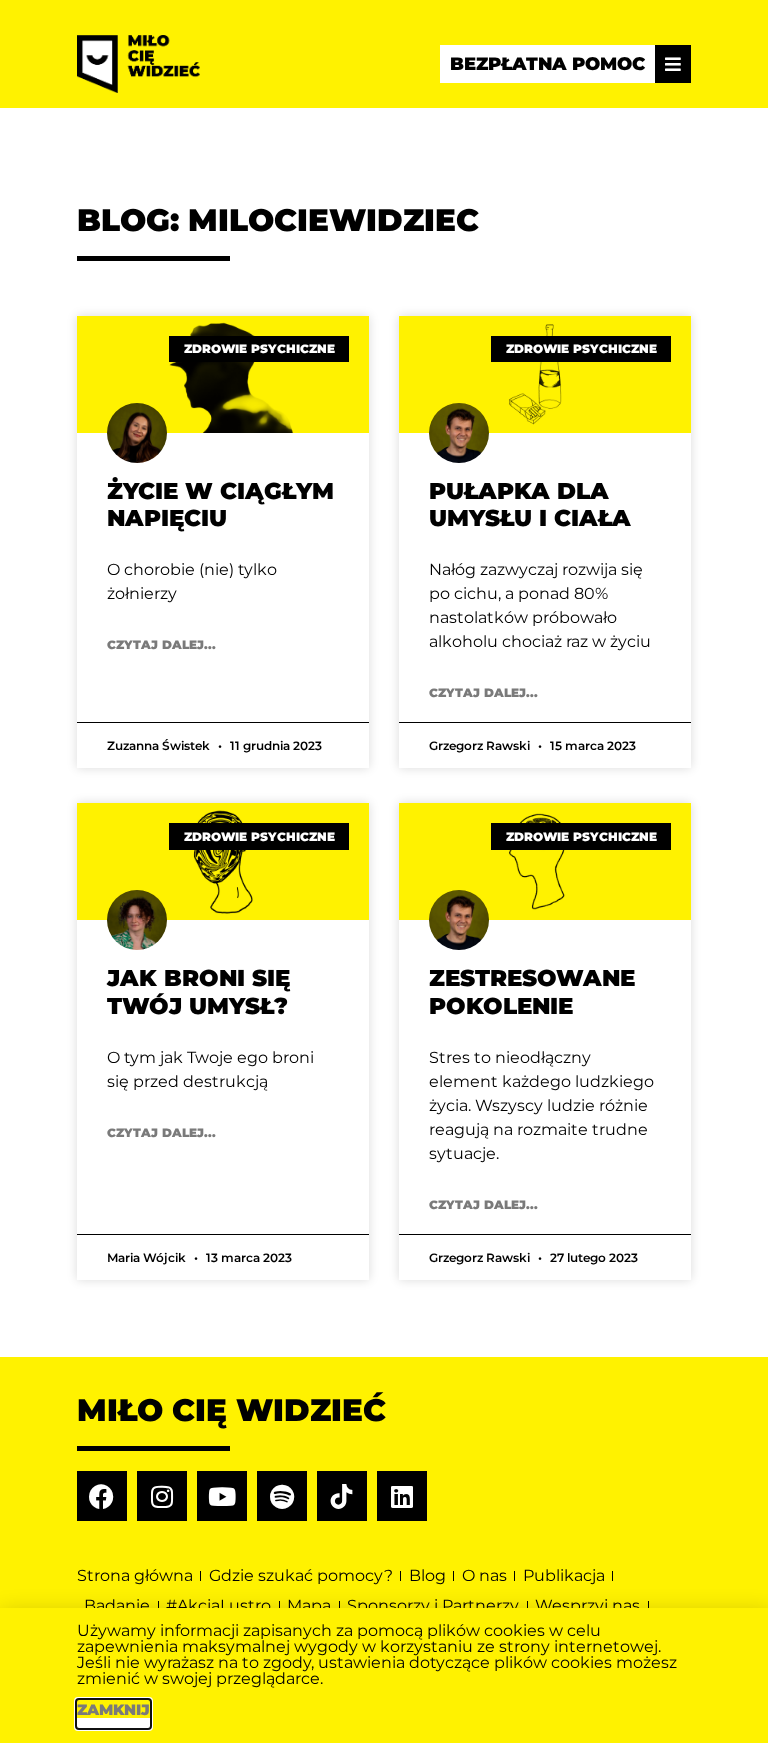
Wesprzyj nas (587, 1605)
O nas (484, 1575)
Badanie (117, 1605)
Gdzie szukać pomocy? (301, 1575)
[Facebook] (102, 1496)
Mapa (309, 1605)
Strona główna (135, 1575)
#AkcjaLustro (218, 1605)
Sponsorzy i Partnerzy (433, 1605)
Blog (427, 1575)
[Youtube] (222, 1496)
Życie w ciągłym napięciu (220, 505)
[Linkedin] (402, 1496)
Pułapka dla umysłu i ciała (530, 505)
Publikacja (564, 1575)
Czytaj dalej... (161, 644)
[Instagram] (162, 1496)
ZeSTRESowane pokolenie (532, 992)
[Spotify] (282, 1496)
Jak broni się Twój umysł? (198, 992)
